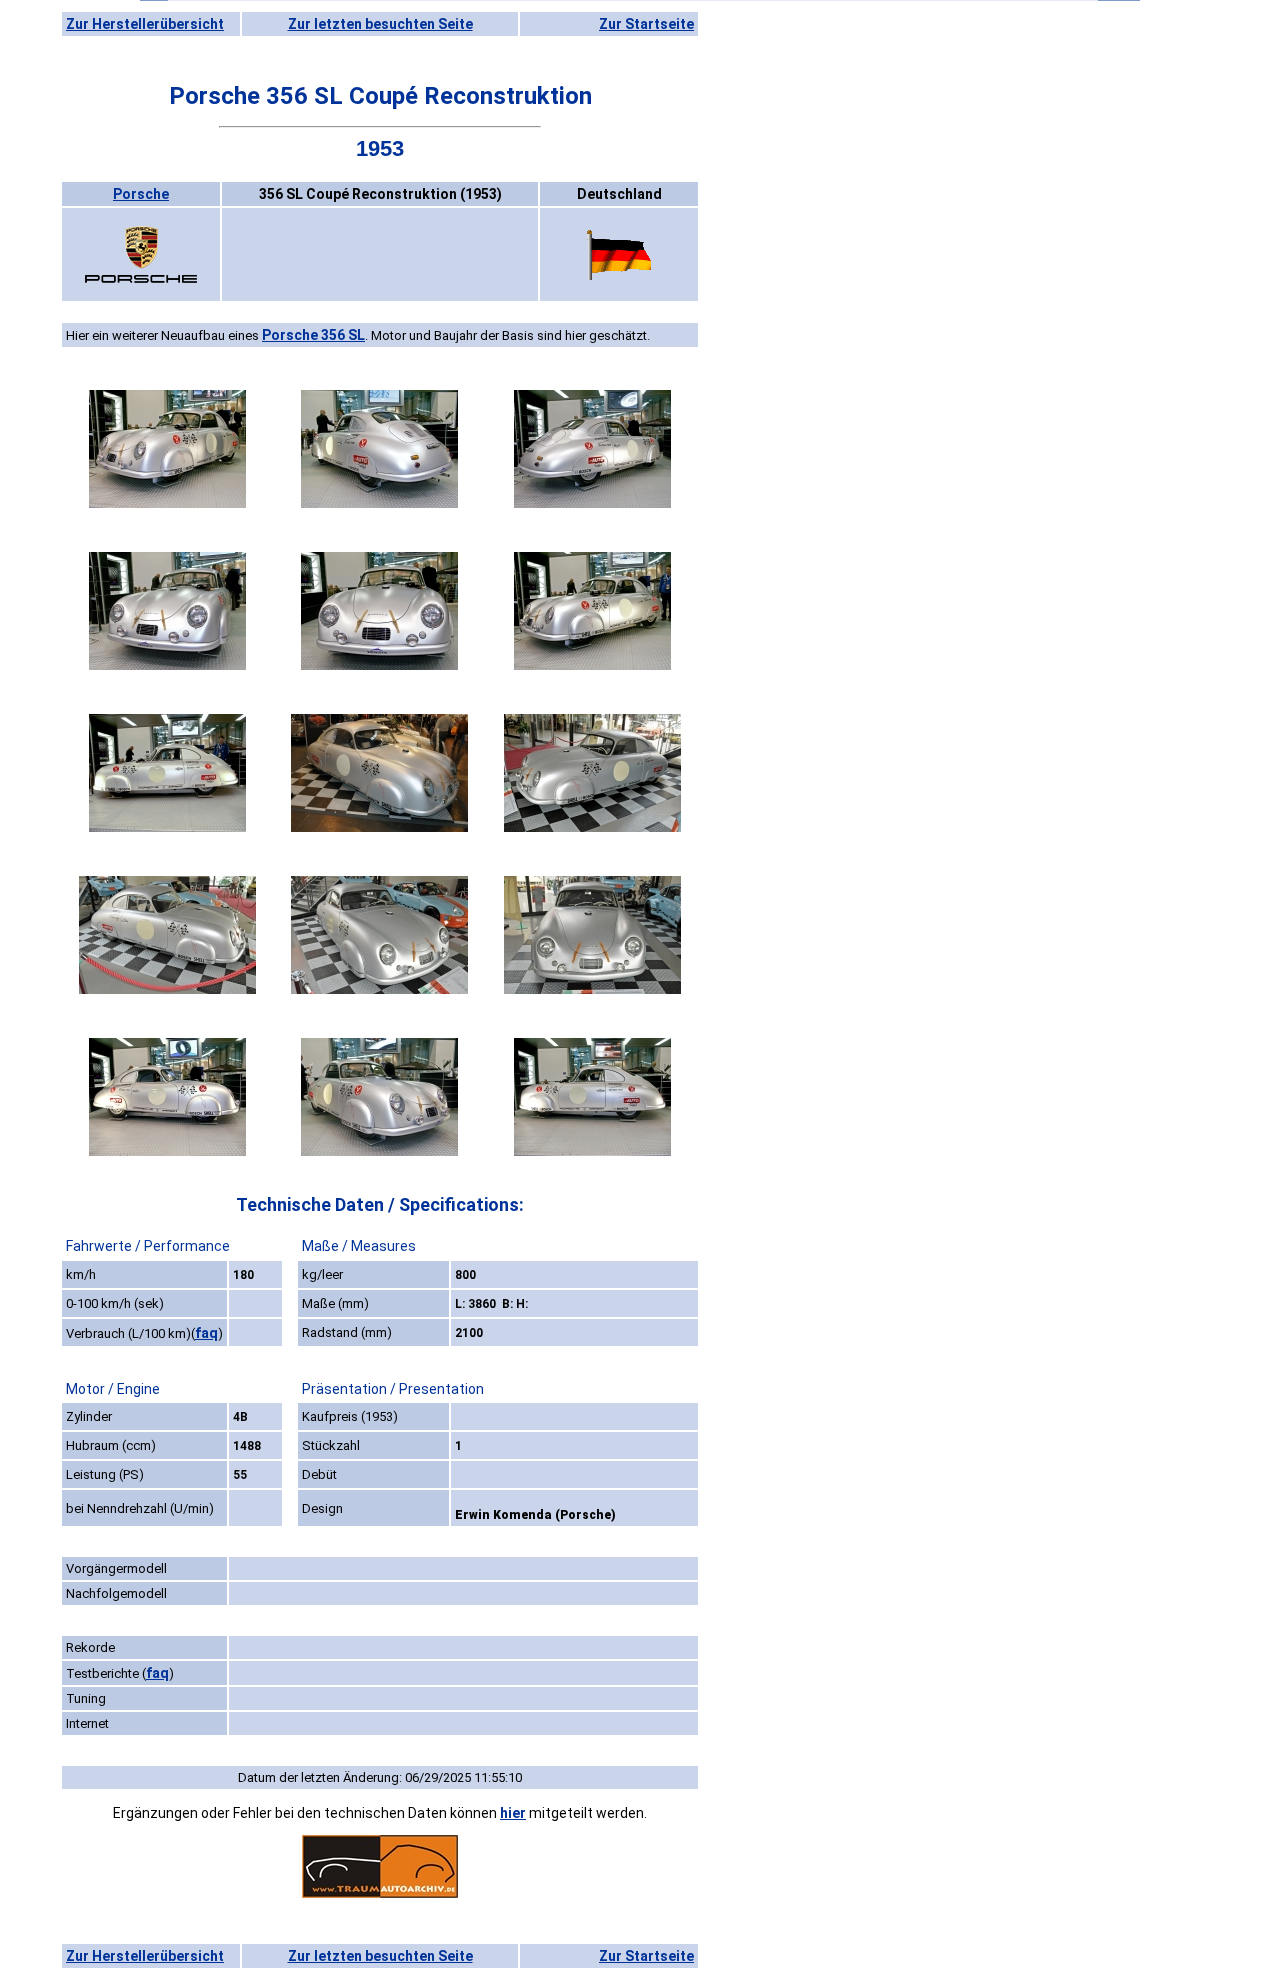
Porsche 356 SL (313, 335)
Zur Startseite (646, 24)
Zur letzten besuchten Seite (380, 24)
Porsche (141, 194)
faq (206, 1333)
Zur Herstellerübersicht (145, 24)
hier (513, 1813)
